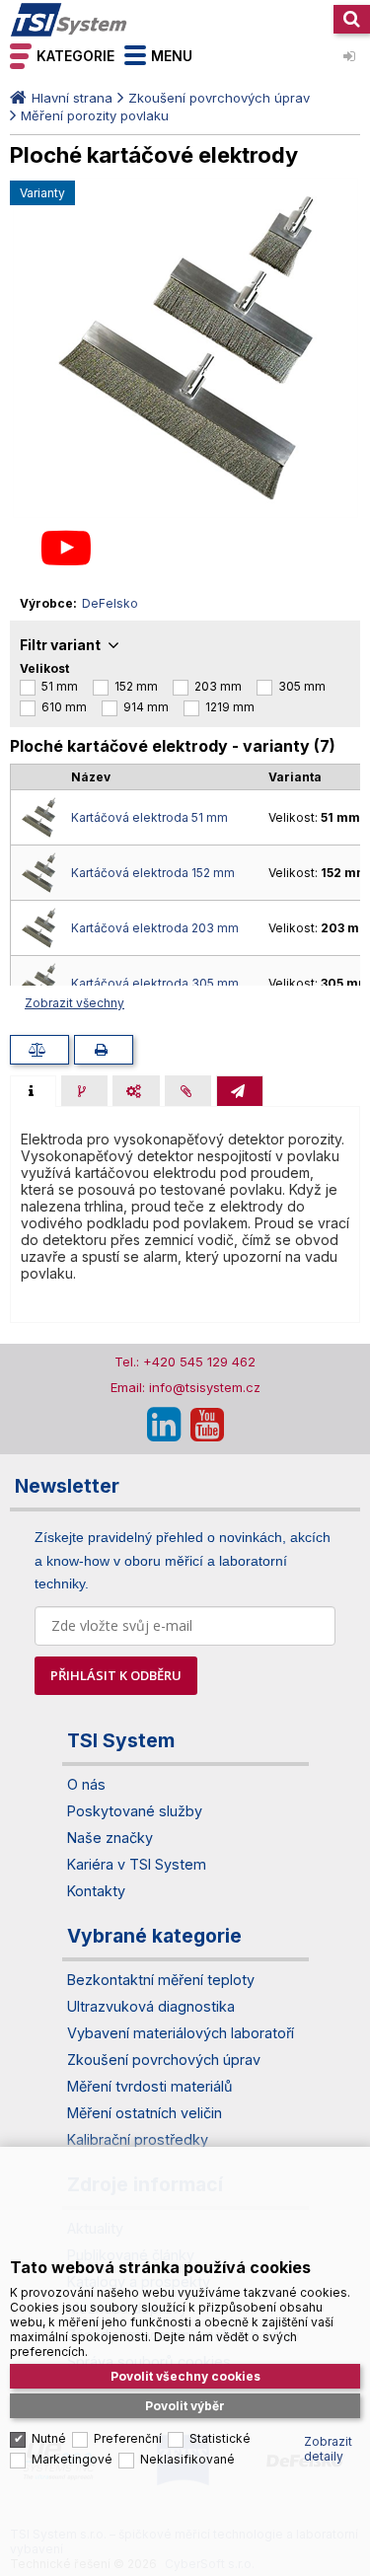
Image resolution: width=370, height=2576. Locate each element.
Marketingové (72, 2459)
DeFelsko (110, 603)
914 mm (146, 707)
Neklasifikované (187, 2459)
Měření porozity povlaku (95, 115)
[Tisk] (104, 1050)
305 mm (302, 686)
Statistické (220, 2438)
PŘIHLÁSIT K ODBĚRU (116, 1675)
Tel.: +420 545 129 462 (185, 1362)
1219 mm (230, 707)
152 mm (136, 686)
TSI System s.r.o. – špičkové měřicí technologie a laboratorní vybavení (69, 20)
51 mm (60, 686)
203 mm (218, 686)
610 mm (64, 707)
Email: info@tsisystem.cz (185, 1387)
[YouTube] (207, 1425)
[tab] (33, 1091)
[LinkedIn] (164, 1425)
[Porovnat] (39, 1050)
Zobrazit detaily (328, 2449)
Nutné (49, 2438)
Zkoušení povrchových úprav (219, 98)
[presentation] (33, 1091)
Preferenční (128, 2438)
